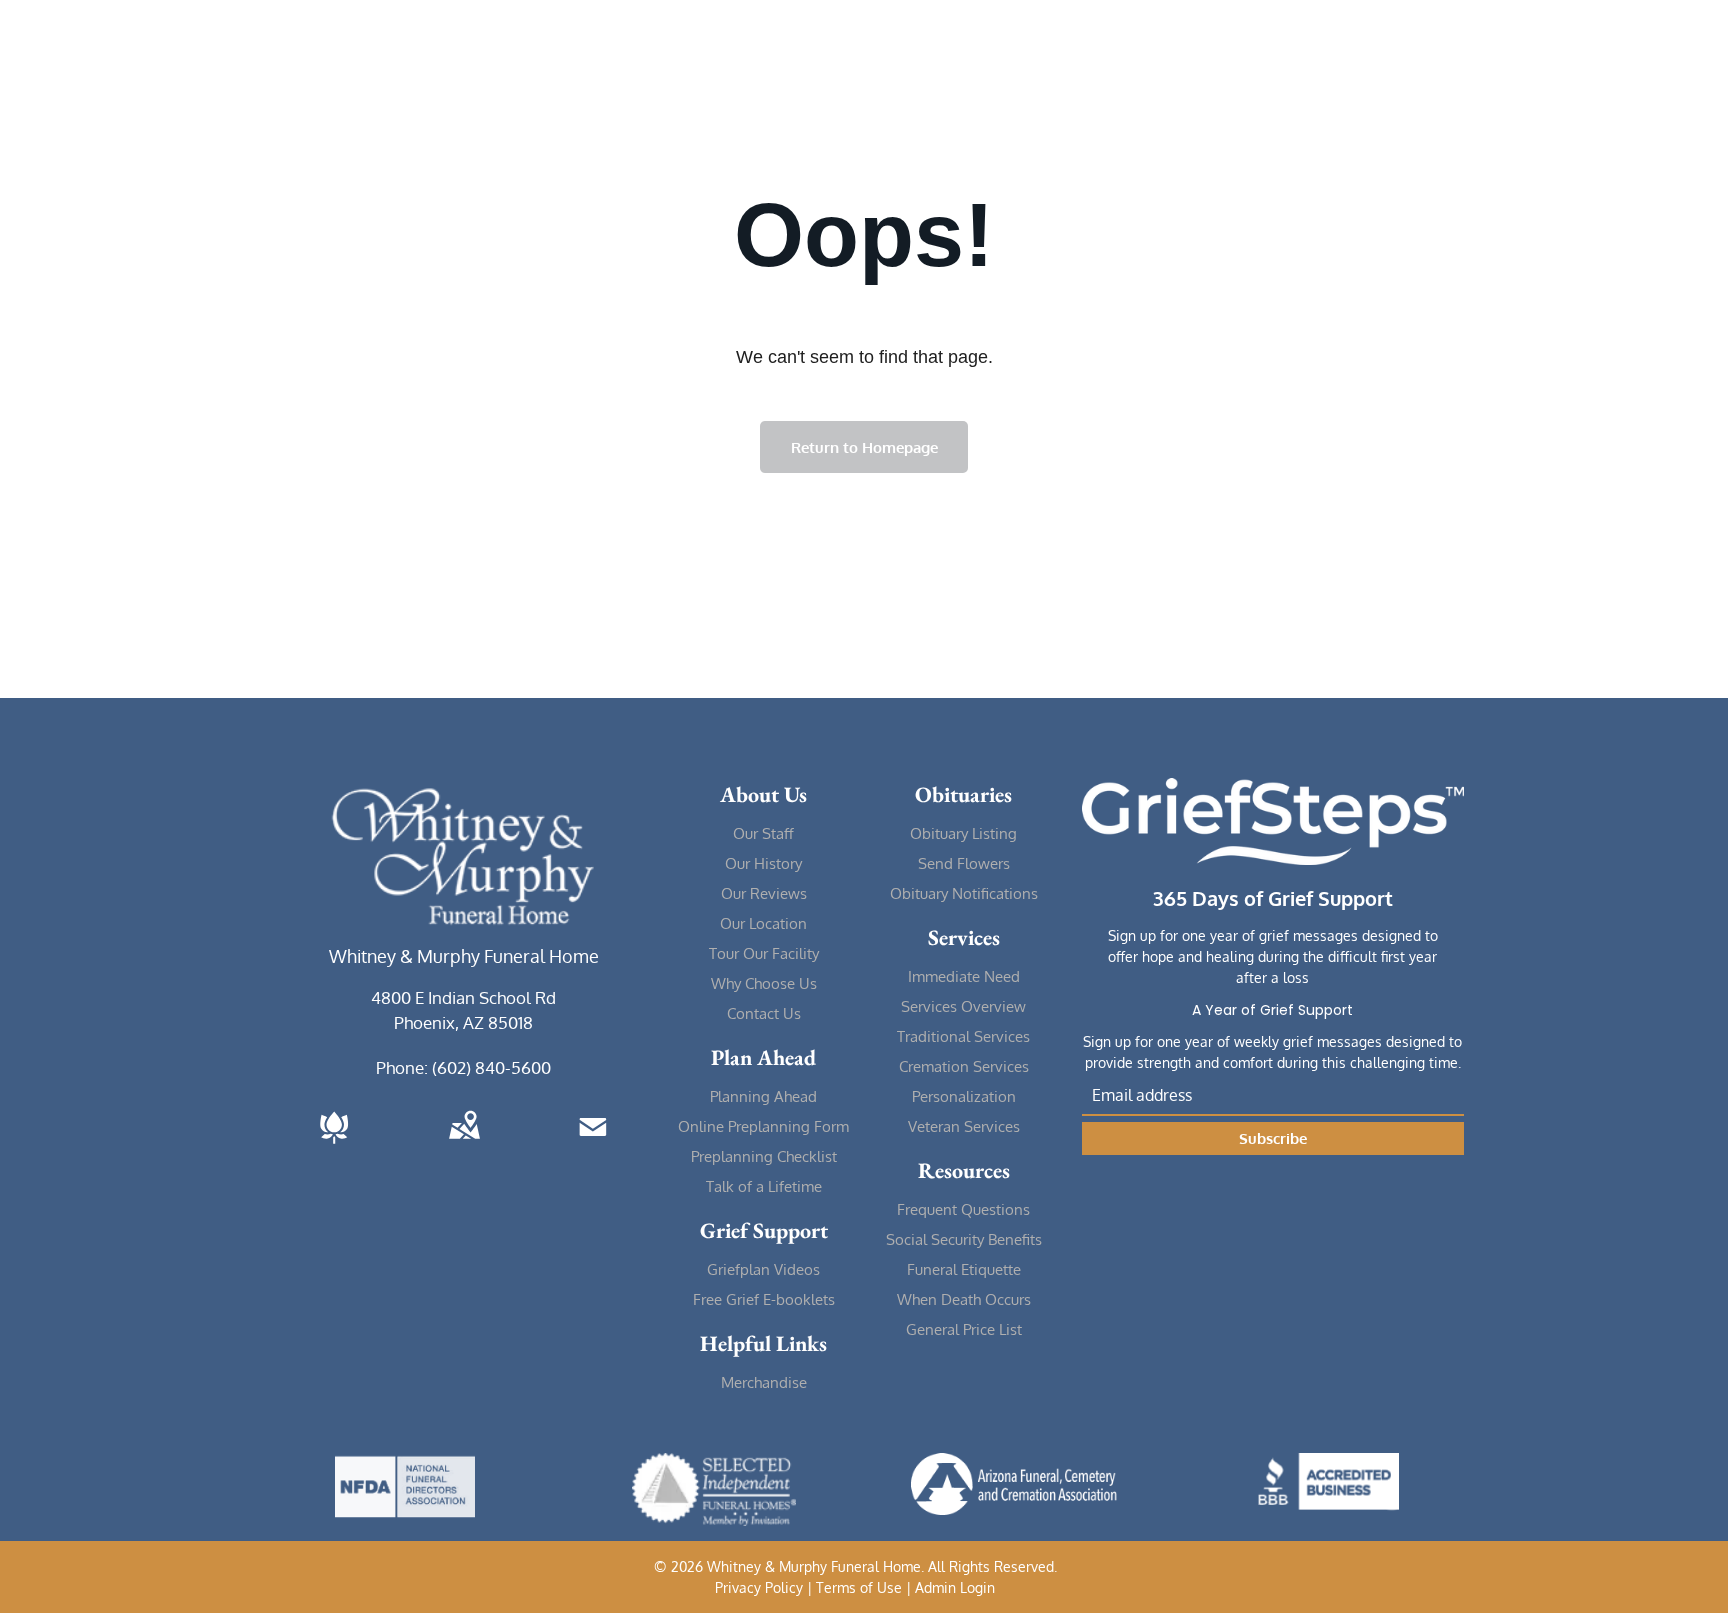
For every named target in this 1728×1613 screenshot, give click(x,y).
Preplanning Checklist (764, 1156)
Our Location (763, 923)
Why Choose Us (764, 983)
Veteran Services (964, 1126)
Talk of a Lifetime (764, 1186)
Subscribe (1273, 1138)
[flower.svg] (334, 1145)
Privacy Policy (759, 1587)
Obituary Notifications (964, 893)
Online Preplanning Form (763, 1126)
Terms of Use (859, 1587)
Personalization (964, 1096)
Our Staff (763, 833)
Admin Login (955, 1587)
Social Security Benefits (964, 1239)
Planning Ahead (763, 1096)
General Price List (964, 1329)
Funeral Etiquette (964, 1269)
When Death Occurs (964, 1299)
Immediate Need (964, 976)
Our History (763, 863)
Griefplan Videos (763, 1269)
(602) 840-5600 (491, 1067)
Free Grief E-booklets (764, 1299)
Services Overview (963, 1006)
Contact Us (764, 1013)
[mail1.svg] (593, 1145)
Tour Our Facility (764, 953)
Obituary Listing (963, 833)
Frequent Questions (963, 1209)
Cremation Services (964, 1066)
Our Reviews (764, 893)
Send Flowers (964, 863)
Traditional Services (963, 1036)
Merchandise (764, 1382)
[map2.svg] (464, 1145)
